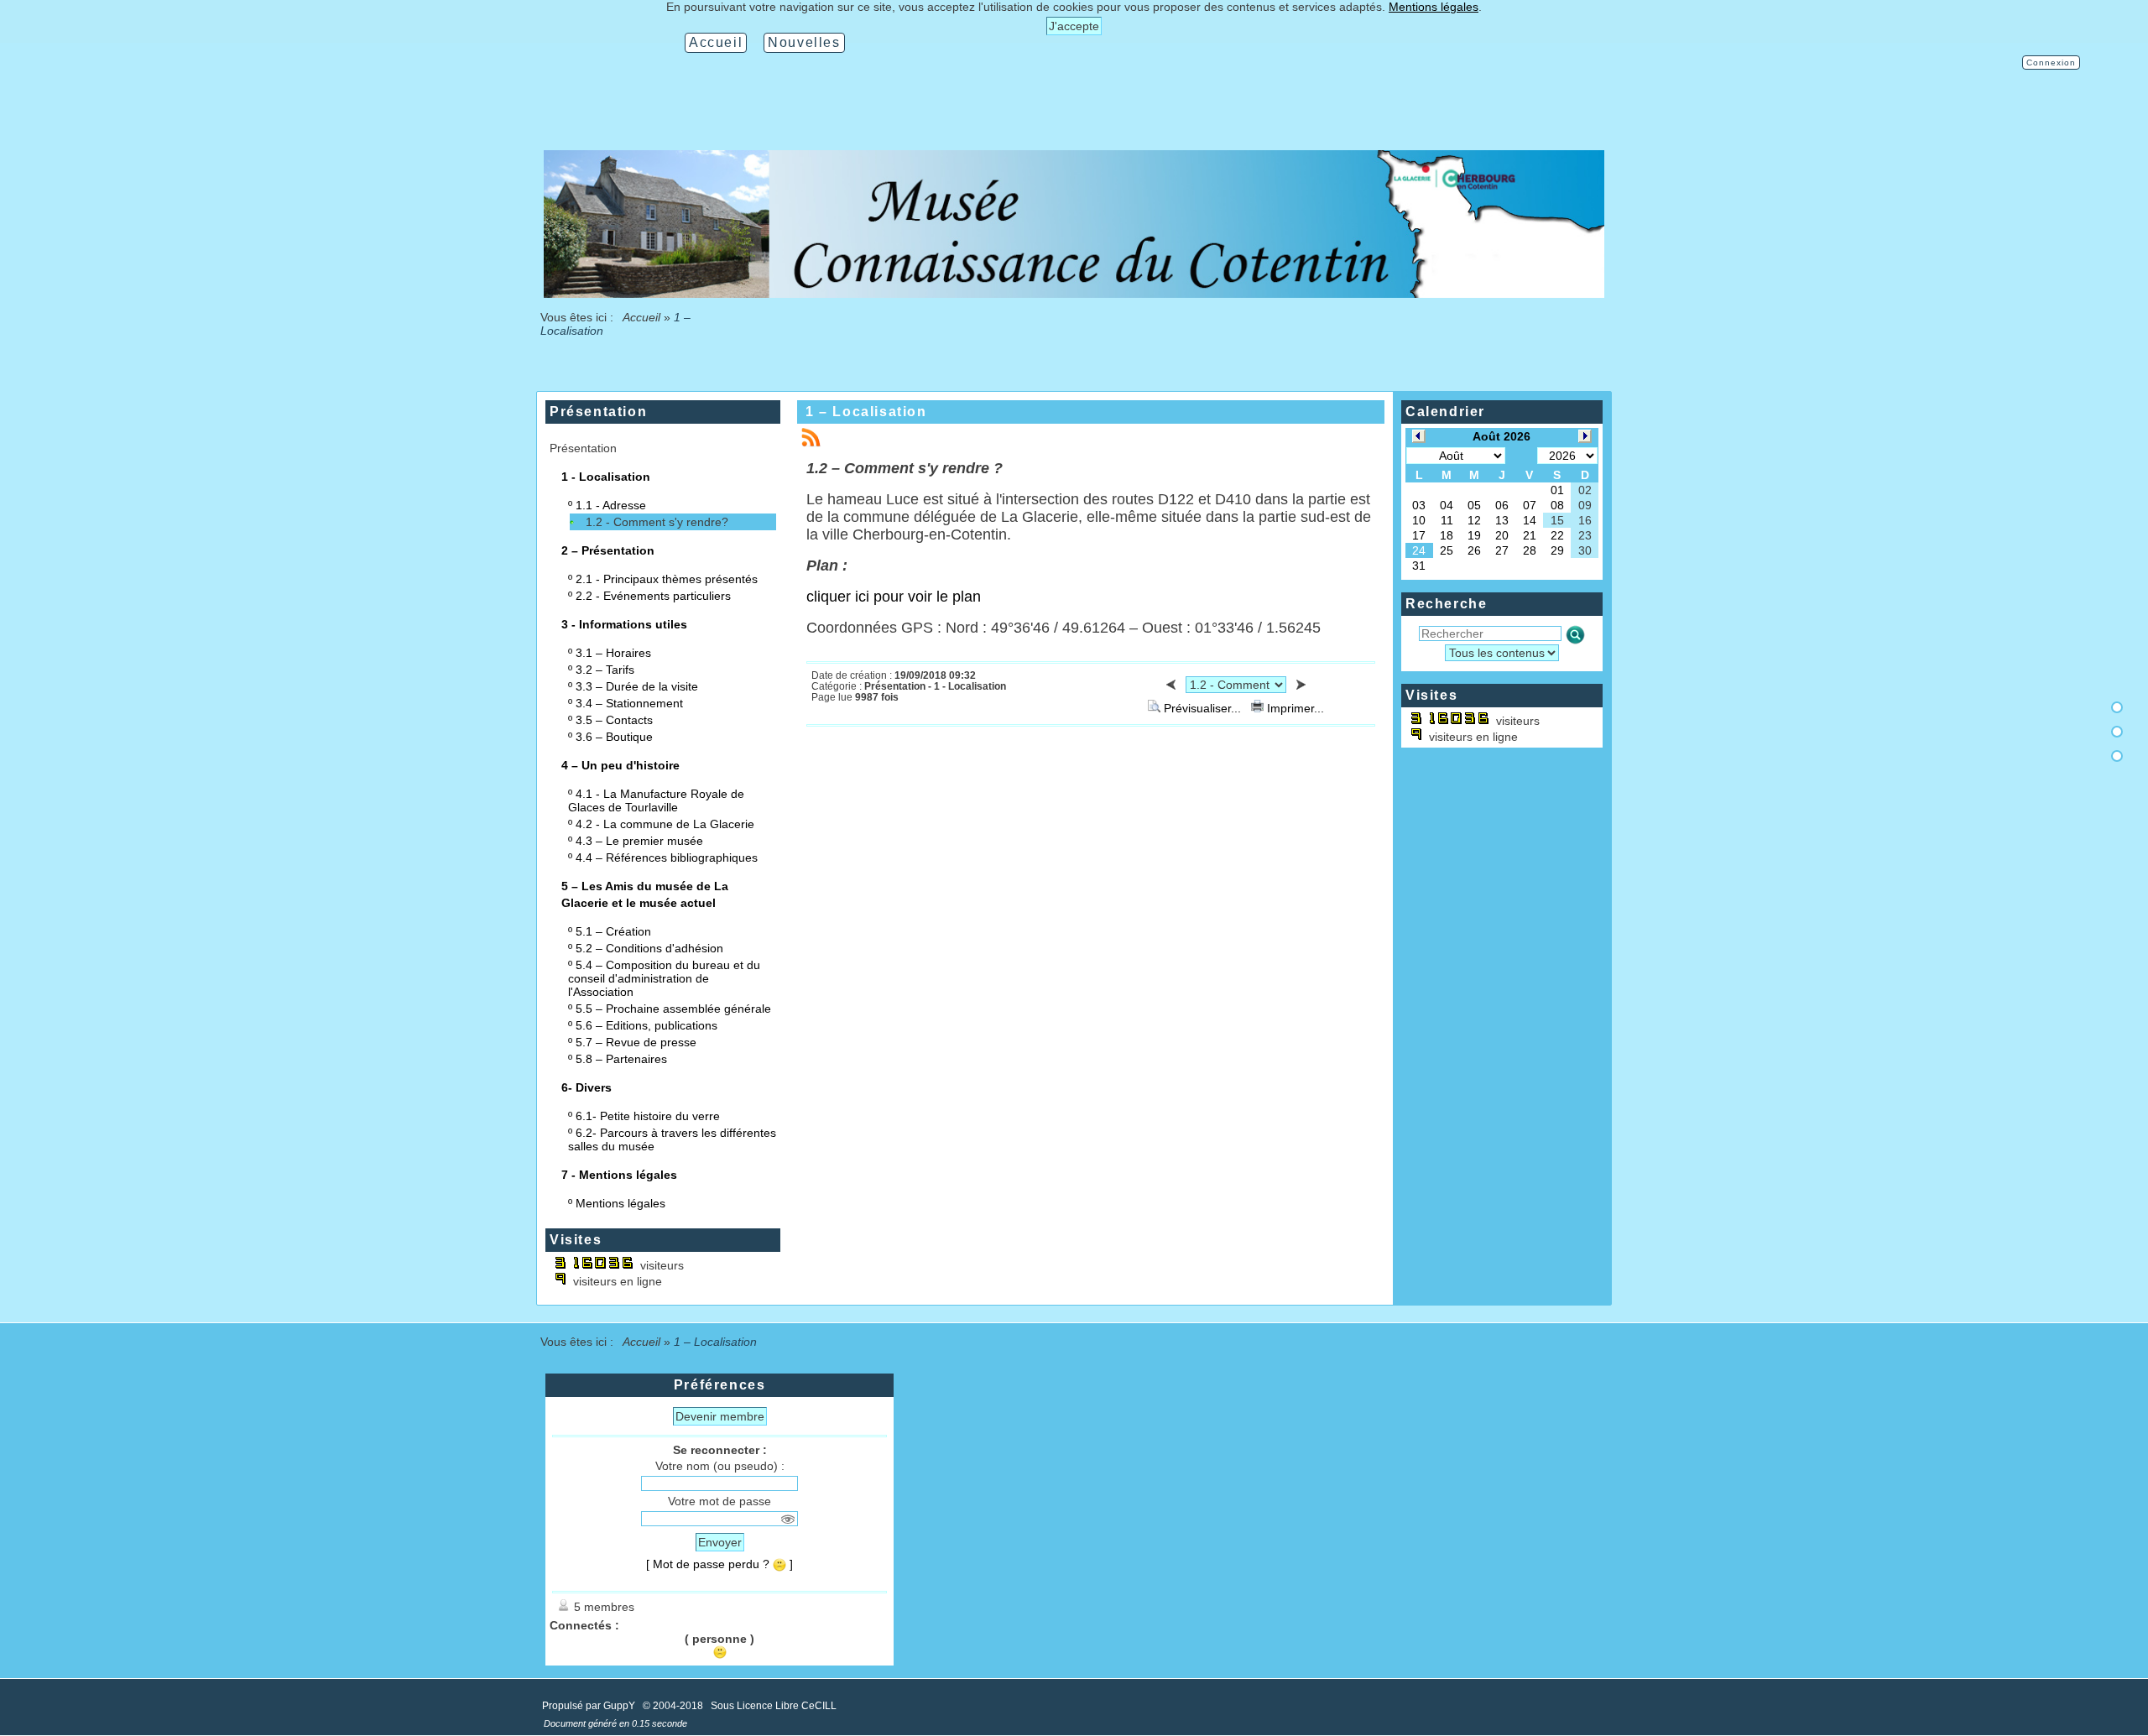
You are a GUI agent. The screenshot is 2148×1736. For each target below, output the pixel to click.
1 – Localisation (866, 412)
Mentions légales (620, 1203)
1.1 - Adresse (611, 505)
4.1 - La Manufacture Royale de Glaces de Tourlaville (656, 800)
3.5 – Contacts (614, 720)
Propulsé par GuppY (590, 1706)
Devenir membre (720, 1416)
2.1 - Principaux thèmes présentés (667, 579)
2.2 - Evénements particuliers (653, 596)
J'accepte (1074, 26)
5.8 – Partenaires (621, 1059)
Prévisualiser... (1202, 708)
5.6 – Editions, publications (646, 1025)
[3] (2117, 756)
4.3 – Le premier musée (639, 841)
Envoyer (720, 1542)
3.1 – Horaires (613, 653)
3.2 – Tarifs (605, 670)
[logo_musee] (1074, 294)
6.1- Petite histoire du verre (648, 1116)
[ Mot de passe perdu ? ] (719, 1564)
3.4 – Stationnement (629, 703)
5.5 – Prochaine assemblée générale (673, 1009)
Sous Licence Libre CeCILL (775, 1706)
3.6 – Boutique (614, 737)
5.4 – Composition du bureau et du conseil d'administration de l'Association (664, 978)
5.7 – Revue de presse (636, 1042)
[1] (2117, 707)
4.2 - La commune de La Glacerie (665, 824)
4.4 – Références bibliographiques (667, 858)
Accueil (642, 317)
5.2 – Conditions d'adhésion (649, 948)
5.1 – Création (613, 931)
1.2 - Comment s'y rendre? (657, 522)
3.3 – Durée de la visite (637, 686)
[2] (2117, 732)
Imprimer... (1294, 708)
